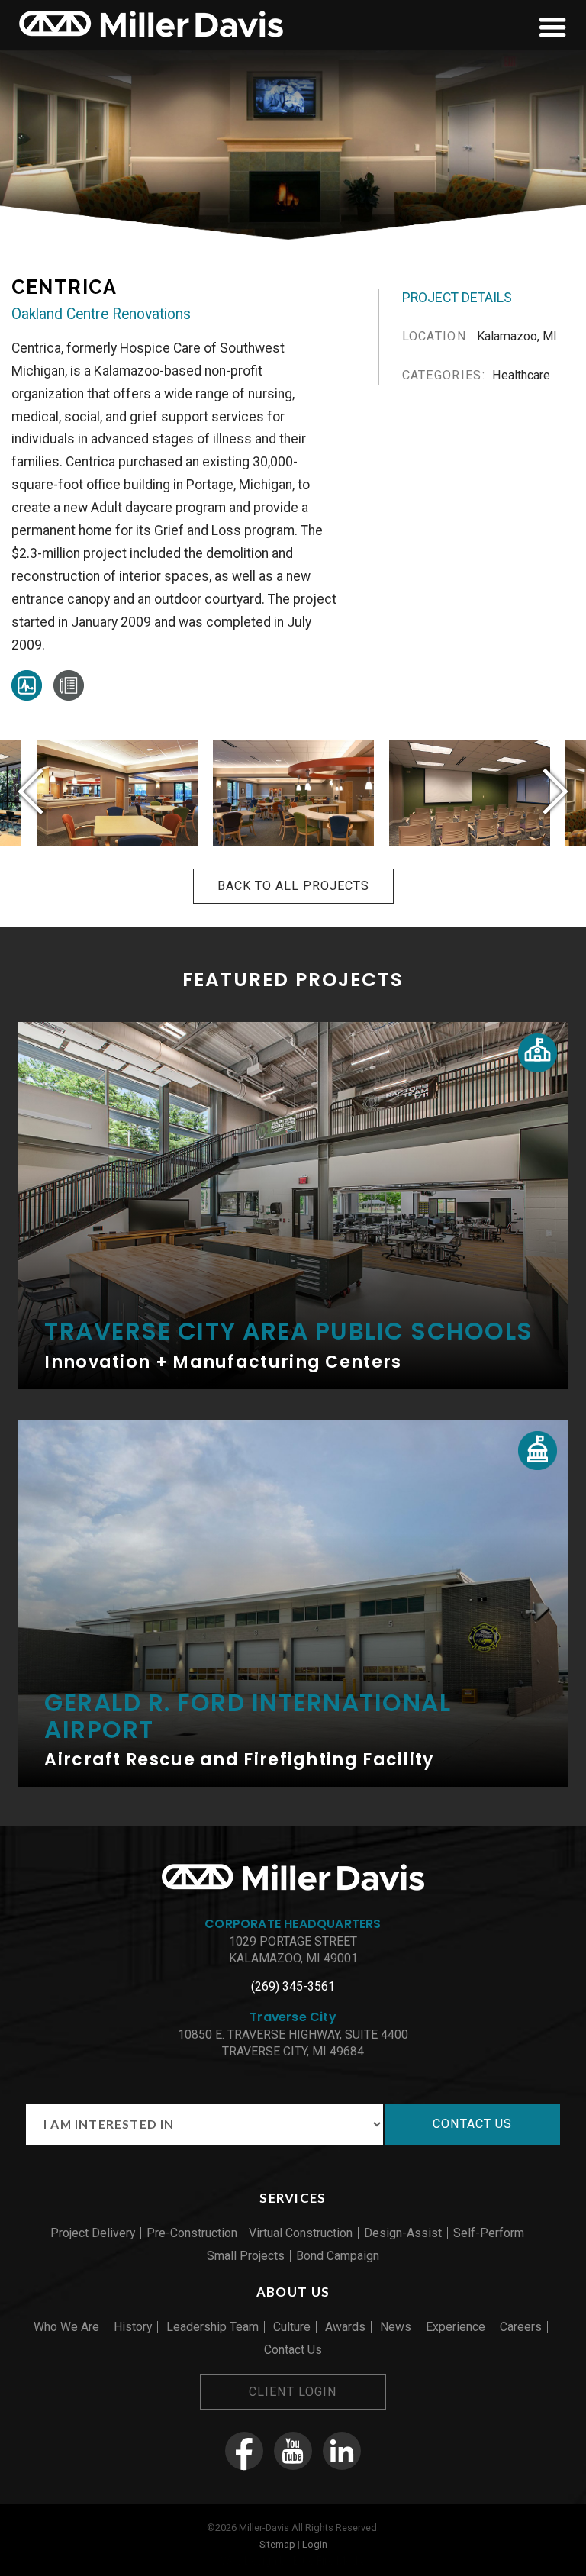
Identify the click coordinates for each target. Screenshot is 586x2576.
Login (315, 2544)
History (133, 2327)
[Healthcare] (27, 696)
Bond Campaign (338, 2256)
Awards (345, 2327)
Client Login (293, 2392)
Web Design (249, 2561)
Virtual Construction (301, 2233)
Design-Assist (403, 2233)
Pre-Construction (192, 2233)
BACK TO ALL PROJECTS (293, 886)
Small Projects (246, 2256)
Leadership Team (213, 2327)
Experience (456, 2327)
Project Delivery (93, 2233)
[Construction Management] (69, 696)
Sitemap (277, 2544)
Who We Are (66, 2327)
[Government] (538, 1451)
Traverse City (293, 2017)
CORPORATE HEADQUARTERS (293, 1924)
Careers (521, 2327)
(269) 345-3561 (293, 1986)
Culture (292, 2327)
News (396, 2327)
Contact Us (293, 2350)
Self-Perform (489, 2233)
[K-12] (538, 1053)
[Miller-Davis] (151, 40)
